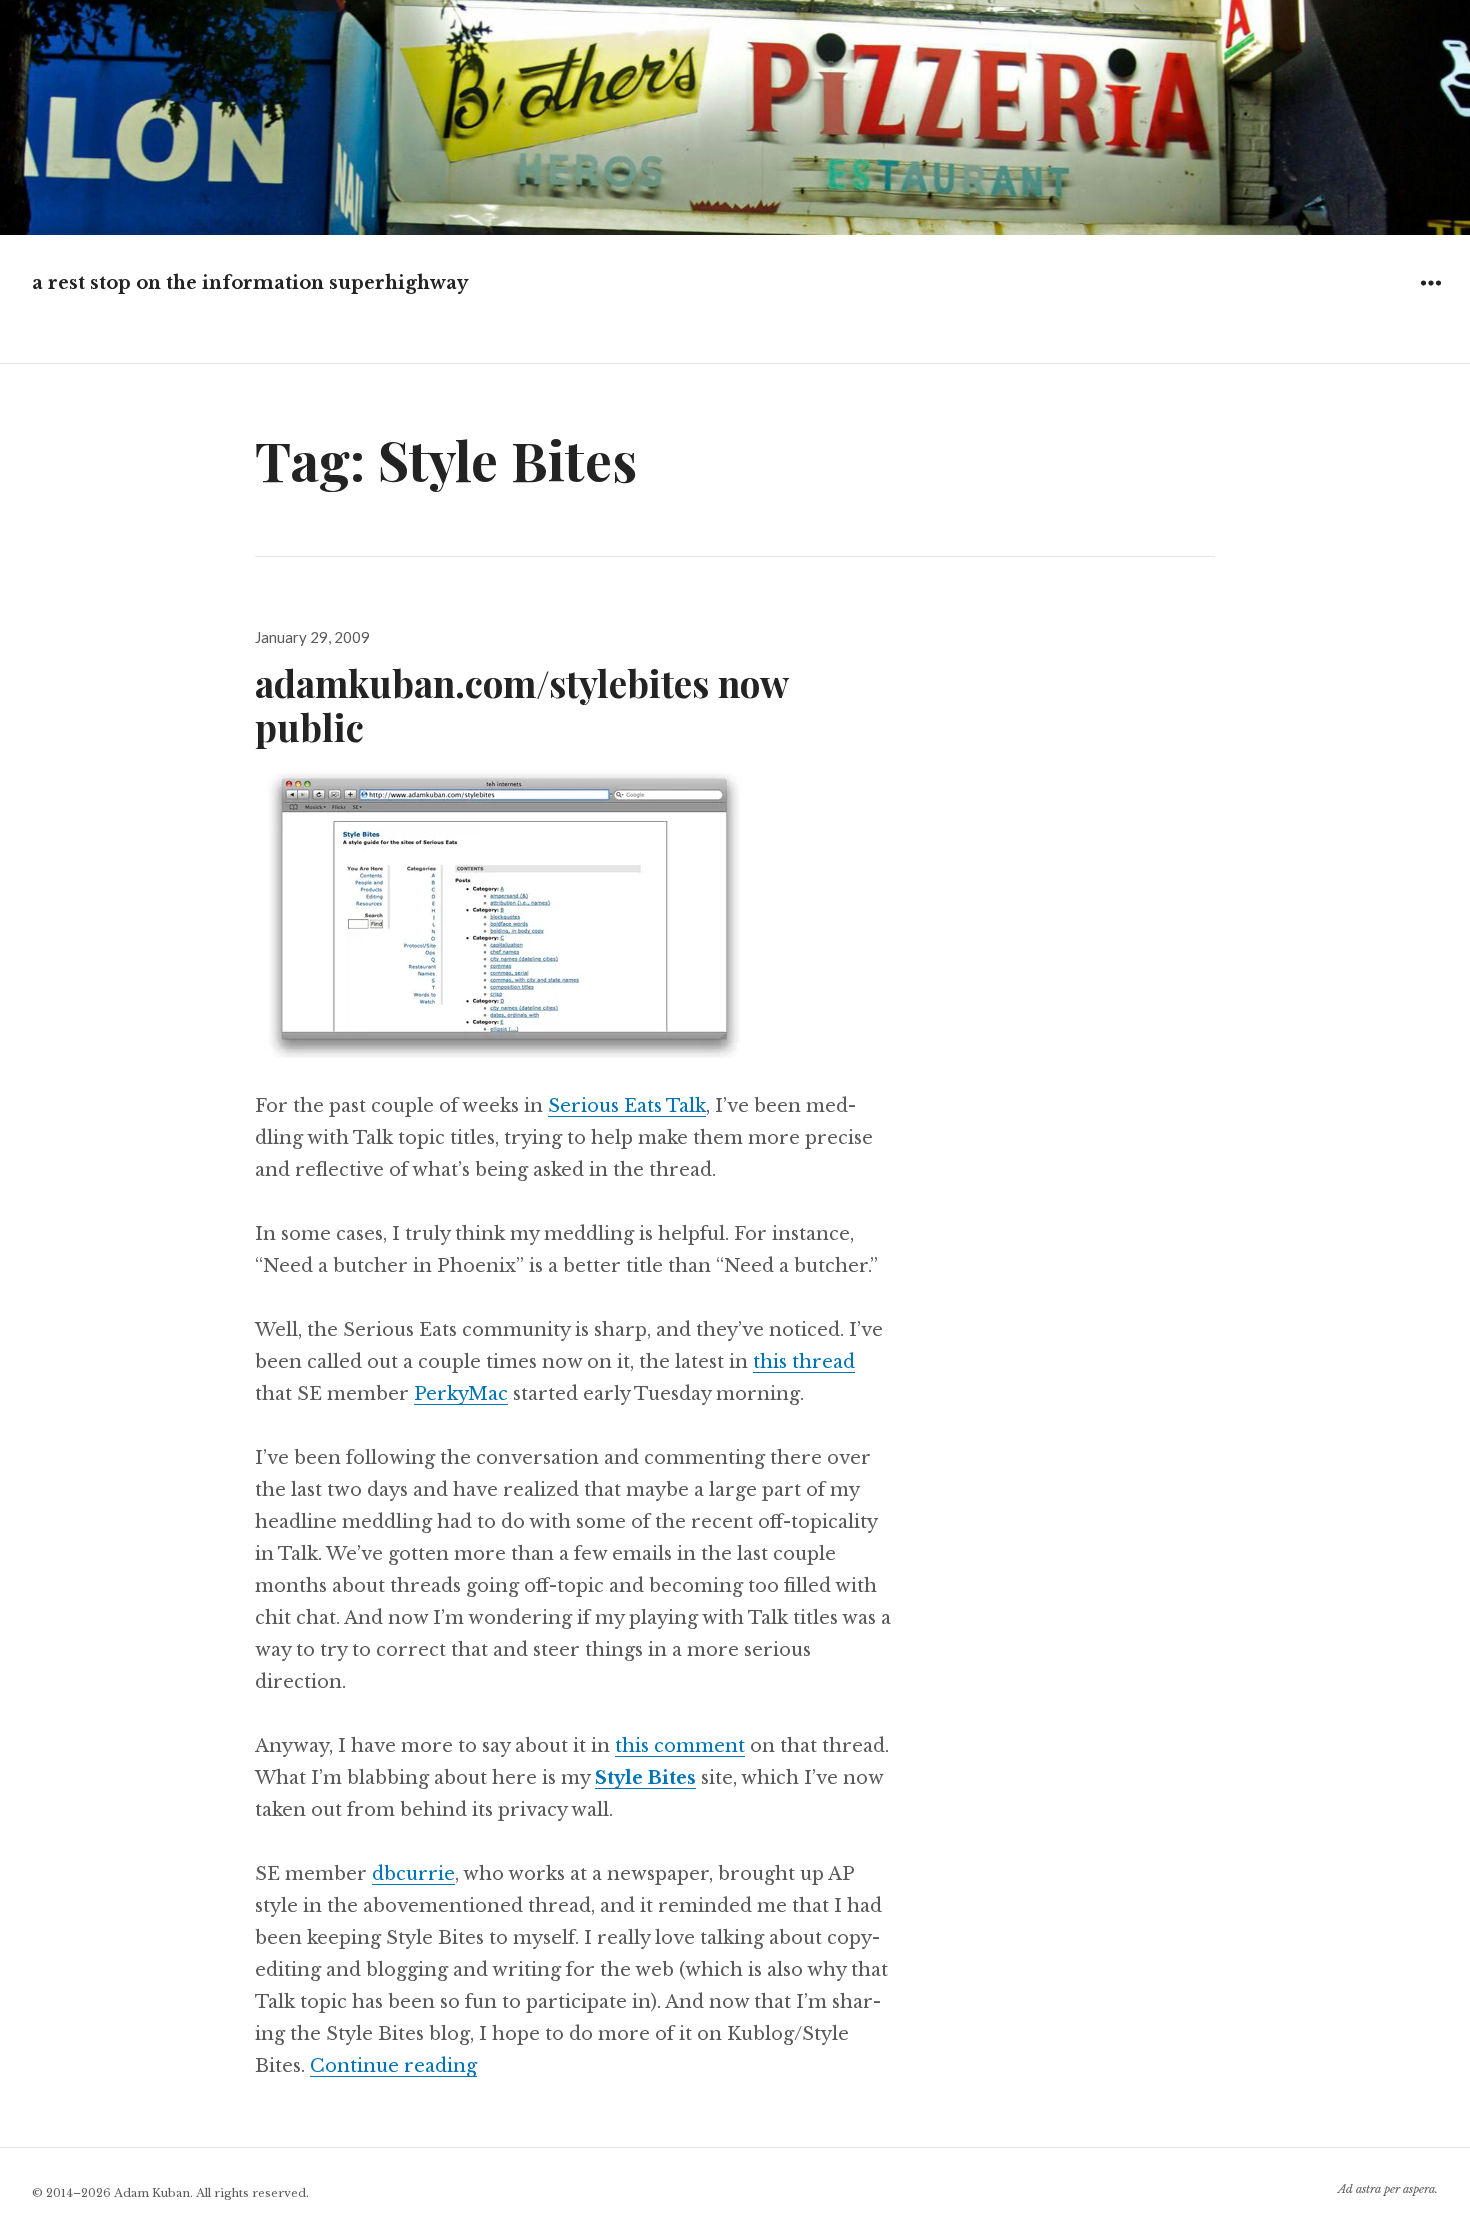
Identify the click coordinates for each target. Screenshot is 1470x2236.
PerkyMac (461, 1394)
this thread (804, 1362)
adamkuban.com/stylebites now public (521, 704)
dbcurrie (413, 1874)
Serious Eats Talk (627, 1106)
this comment (680, 1746)
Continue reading (393, 2066)
